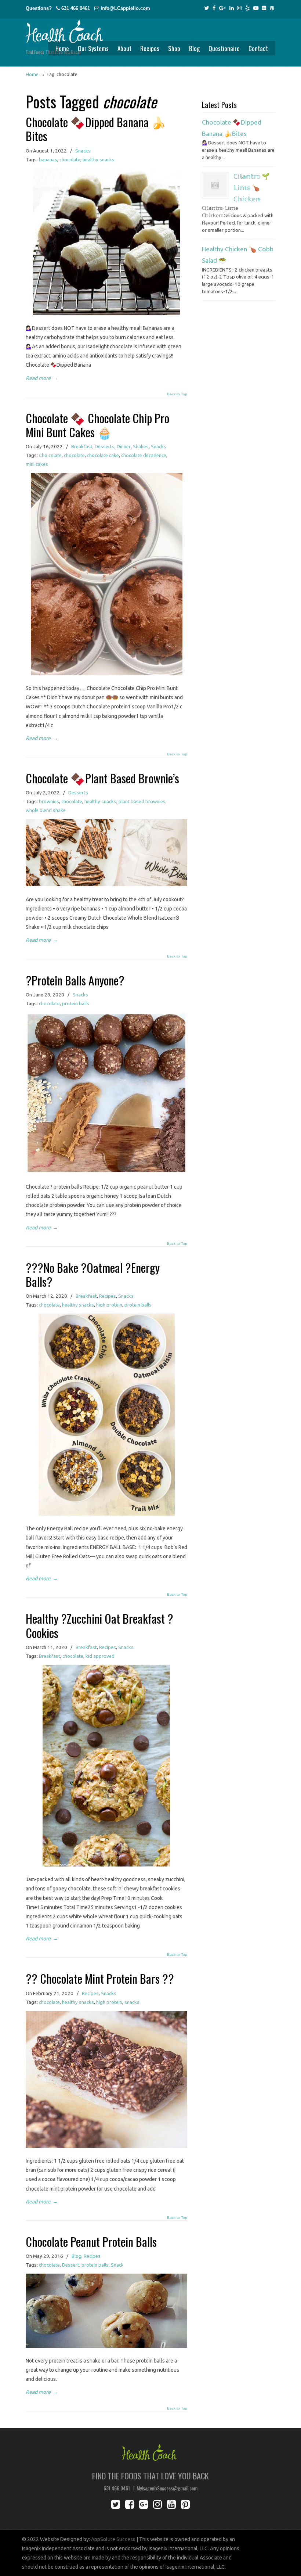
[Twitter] (207, 8)
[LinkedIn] (232, 8)
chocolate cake (103, 455)
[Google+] (222, 8)
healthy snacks (99, 160)
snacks (132, 2002)
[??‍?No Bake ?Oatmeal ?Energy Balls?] (107, 1514)
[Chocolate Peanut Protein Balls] (106, 2346)
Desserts (105, 447)
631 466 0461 (76, 8)
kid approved (100, 1656)
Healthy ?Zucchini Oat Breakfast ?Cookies (99, 1625)
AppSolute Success (113, 2539)
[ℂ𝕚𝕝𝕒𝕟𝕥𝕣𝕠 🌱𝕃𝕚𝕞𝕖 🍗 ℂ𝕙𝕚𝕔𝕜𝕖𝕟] (215, 185)
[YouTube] (256, 8)
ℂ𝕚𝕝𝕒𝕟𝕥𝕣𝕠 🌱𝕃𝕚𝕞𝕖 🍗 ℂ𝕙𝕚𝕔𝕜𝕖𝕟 (252, 188)
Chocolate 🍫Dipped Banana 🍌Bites (96, 129)
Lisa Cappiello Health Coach (64, 27)
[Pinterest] (272, 8)
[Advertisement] (239, 442)
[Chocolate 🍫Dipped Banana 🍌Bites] (106, 313)
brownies (49, 802)
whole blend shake (46, 810)
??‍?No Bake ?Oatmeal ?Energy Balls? (93, 1274)
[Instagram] (239, 8)
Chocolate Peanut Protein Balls (91, 2241)
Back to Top (177, 394)
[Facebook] (214, 8)
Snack (117, 2265)
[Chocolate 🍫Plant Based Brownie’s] (106, 884)
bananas (48, 160)
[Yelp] (247, 8)
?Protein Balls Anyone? (75, 980)
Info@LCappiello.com (125, 8)
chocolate (70, 160)
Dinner (124, 447)
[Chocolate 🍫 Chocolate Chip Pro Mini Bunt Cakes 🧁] (107, 673)
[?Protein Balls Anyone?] (106, 1172)
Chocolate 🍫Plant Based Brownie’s (102, 778)
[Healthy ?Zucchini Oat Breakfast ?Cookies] (106, 1865)
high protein (109, 1305)
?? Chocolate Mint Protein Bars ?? (100, 1978)
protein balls (76, 1004)
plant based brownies (142, 802)
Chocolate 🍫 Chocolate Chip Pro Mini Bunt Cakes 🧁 (97, 425)
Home (32, 74)
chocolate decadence (144, 455)
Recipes (108, 1296)
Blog (77, 2256)
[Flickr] (264, 8)
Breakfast (82, 447)
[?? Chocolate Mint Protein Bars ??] (106, 2146)
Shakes (141, 447)
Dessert (71, 2265)
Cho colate (50, 455)
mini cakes (37, 464)
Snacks (83, 151)
